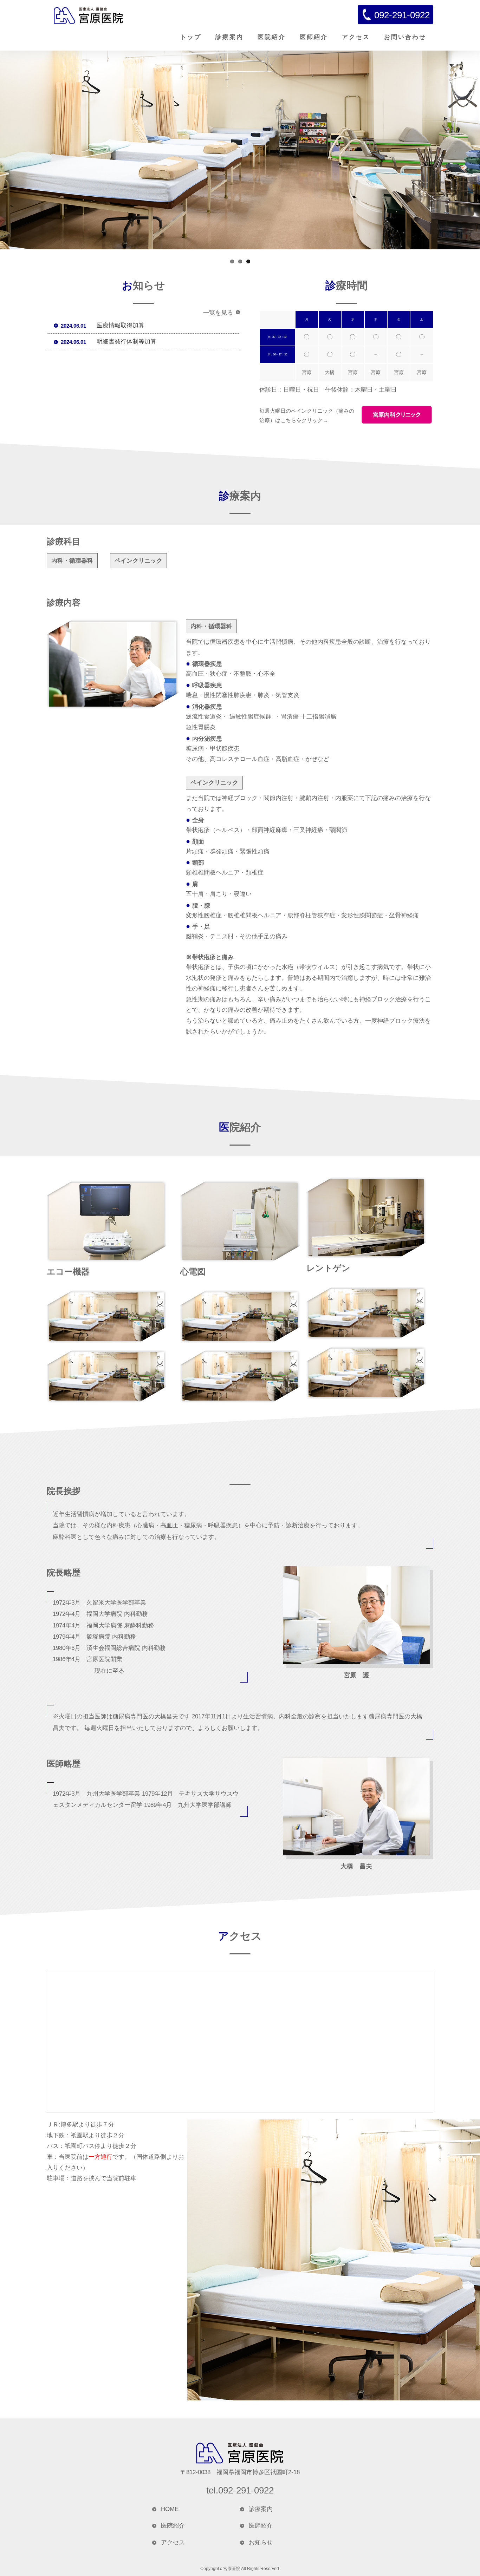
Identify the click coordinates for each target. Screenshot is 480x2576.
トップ (191, 37)
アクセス (356, 37)
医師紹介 (314, 37)
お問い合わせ (405, 37)
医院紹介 (272, 37)
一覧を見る (218, 313)
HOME (170, 2509)
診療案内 (229, 37)
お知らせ (261, 2542)
